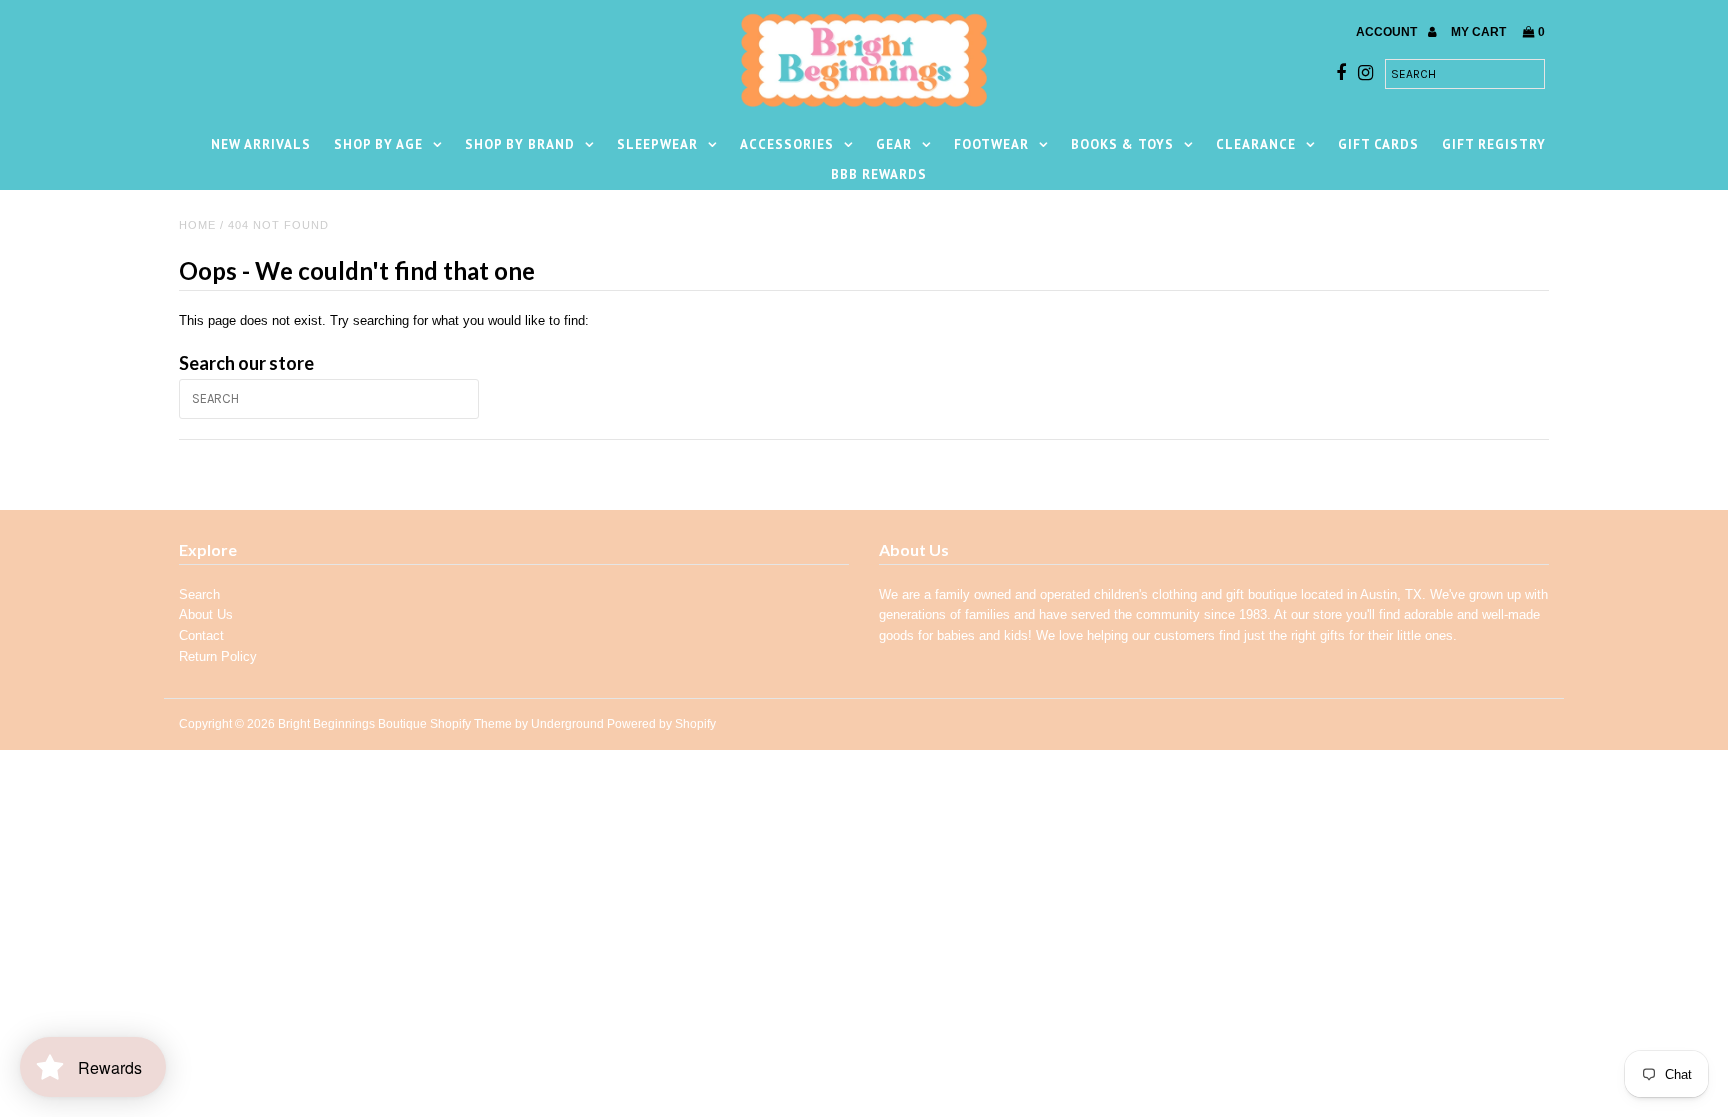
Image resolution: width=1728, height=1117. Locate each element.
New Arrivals (261, 144)
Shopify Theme (471, 724)
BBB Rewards (879, 174)
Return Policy (218, 656)
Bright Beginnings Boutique (352, 724)
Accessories (787, 144)
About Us (206, 614)
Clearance (1256, 144)
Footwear (991, 144)
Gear (894, 144)
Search (199, 594)
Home (197, 225)
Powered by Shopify (661, 724)
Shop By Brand (520, 144)
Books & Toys (1122, 144)
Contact (201, 635)
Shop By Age (378, 144)
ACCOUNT (1388, 32)
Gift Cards (1378, 144)
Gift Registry (1494, 144)
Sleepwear (657, 144)
